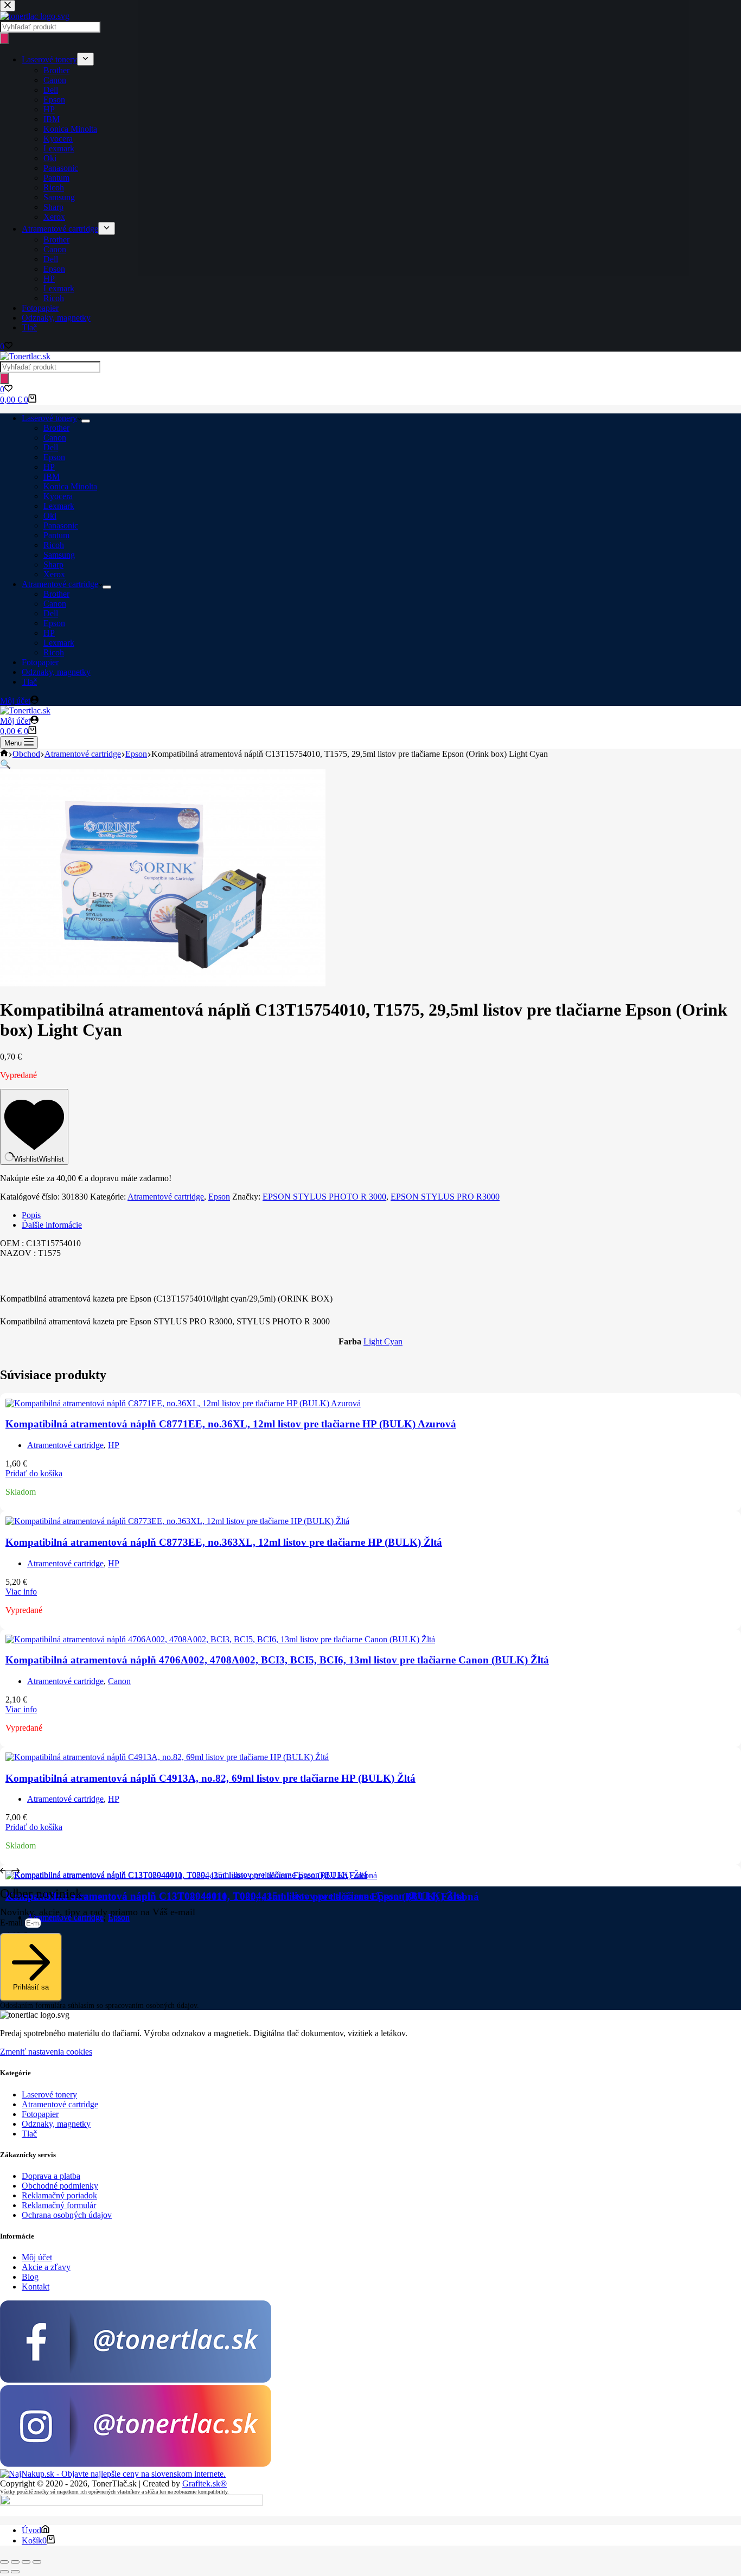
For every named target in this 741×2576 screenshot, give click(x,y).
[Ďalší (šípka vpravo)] (15, 2572)
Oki (50, 516)
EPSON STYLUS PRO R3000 (445, 1197)
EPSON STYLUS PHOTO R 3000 (324, 1197)
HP (49, 467)
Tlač (29, 682)
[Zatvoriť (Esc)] (37, 2562)
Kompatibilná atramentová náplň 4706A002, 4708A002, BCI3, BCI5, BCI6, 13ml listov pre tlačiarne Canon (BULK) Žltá (277, 1660)
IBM (52, 477)
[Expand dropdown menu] (86, 421)
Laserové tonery (49, 418)
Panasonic (61, 525)
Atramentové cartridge (60, 584)
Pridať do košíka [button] (34, 1473)
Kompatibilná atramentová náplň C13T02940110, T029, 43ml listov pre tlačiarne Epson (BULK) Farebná (242, 1896)
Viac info (21, 1592)
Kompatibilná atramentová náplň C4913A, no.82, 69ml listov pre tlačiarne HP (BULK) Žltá (210, 1778)
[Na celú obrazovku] (15, 2562)
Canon (55, 438)
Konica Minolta (70, 486)
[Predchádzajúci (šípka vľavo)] (4, 2572)
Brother (56, 428)
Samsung (59, 555)
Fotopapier (40, 662)
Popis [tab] (31, 1215)
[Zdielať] (26, 2562)
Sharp (53, 565)
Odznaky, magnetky (56, 672)
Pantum (56, 535)
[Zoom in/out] (4, 2562)
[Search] (4, 378)
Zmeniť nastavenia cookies (46, 2052)
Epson (54, 457)
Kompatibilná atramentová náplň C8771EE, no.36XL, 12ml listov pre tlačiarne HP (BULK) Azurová (231, 1424)
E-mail (12, 1923)
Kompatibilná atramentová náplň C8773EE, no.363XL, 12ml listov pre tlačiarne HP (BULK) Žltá (224, 1542)
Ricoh (54, 545)
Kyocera (58, 496)
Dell (51, 447)
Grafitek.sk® (205, 2483)
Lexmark (59, 506)
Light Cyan (383, 1341)
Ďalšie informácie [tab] (52, 1225)
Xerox (54, 574)
